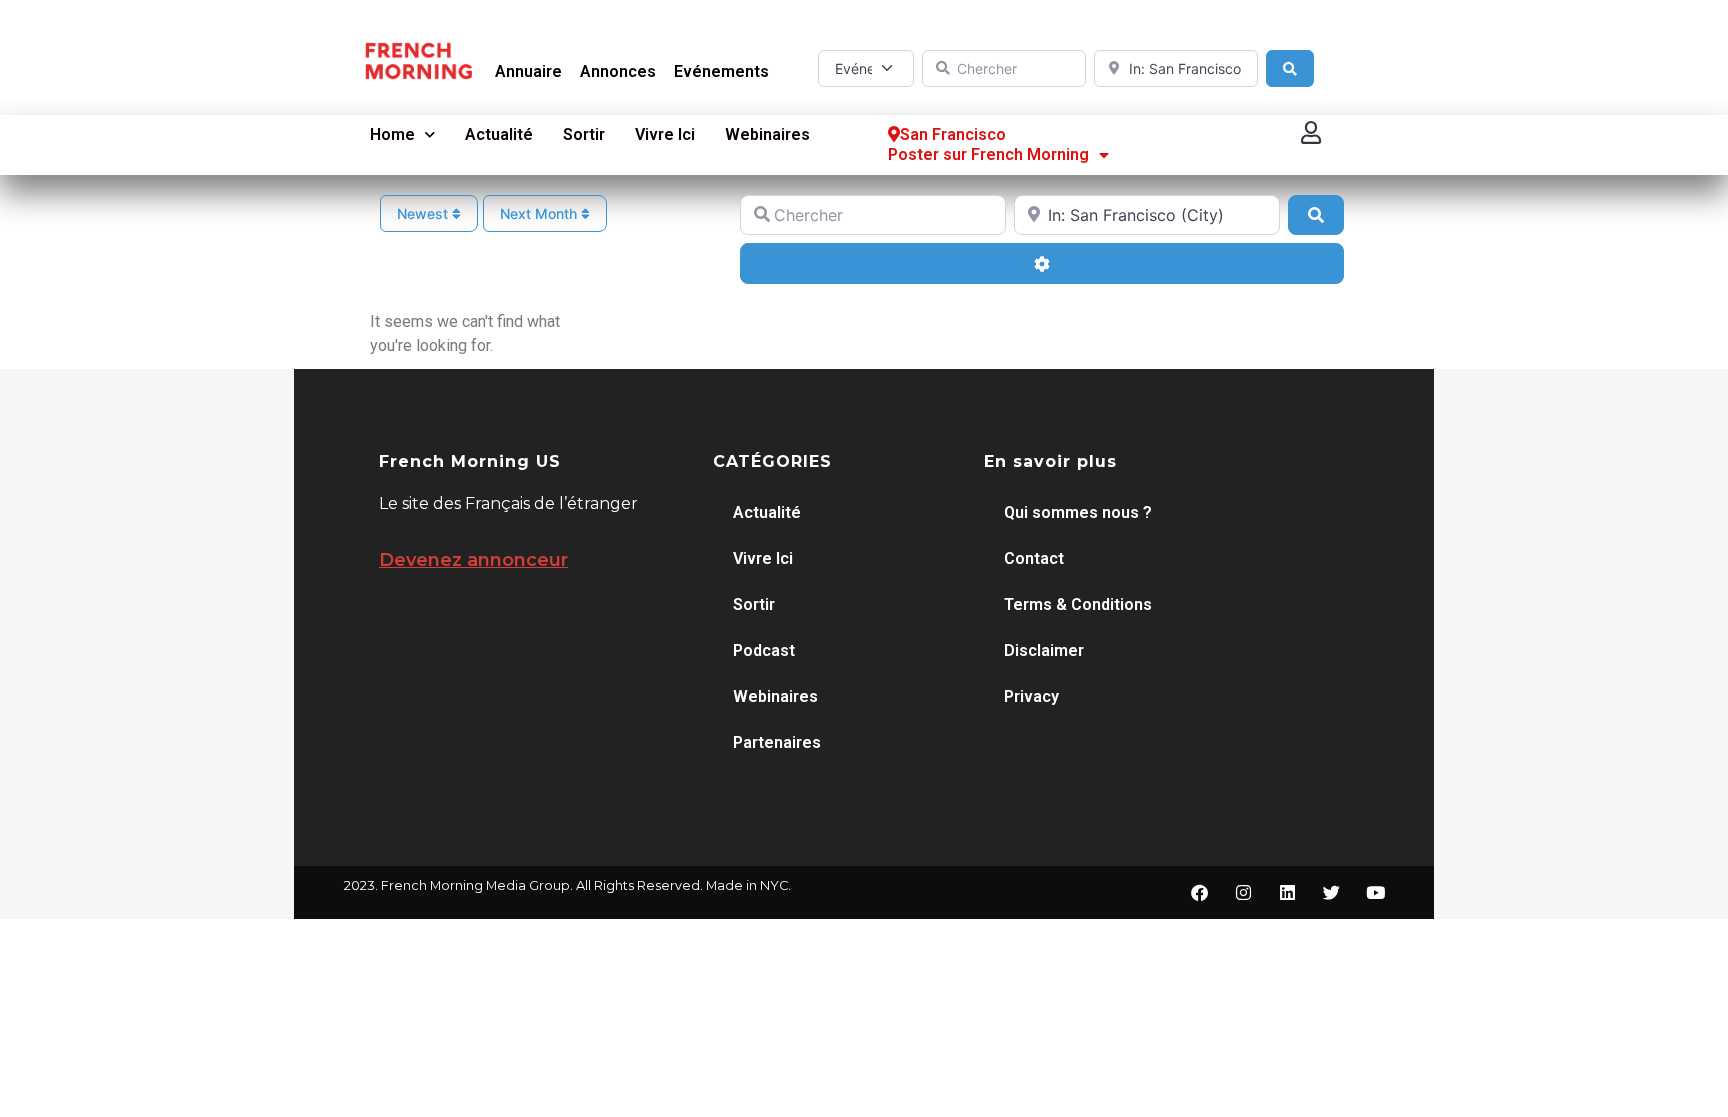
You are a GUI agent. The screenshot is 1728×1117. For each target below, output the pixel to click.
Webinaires (767, 134)
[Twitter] (1331, 893)
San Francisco (953, 134)
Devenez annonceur (473, 560)
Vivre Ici (665, 134)
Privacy (1031, 696)
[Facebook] (1199, 893)
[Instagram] (1243, 893)
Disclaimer (1044, 650)
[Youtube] (1375, 893)
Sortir (584, 134)
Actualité (499, 134)
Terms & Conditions (1078, 604)
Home (392, 134)
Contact (1034, 558)
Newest (424, 213)
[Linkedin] (1287, 893)
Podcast (764, 650)
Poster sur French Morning (988, 154)
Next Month (540, 213)
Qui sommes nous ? (1078, 512)
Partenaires (777, 742)
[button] (1312, 132)
